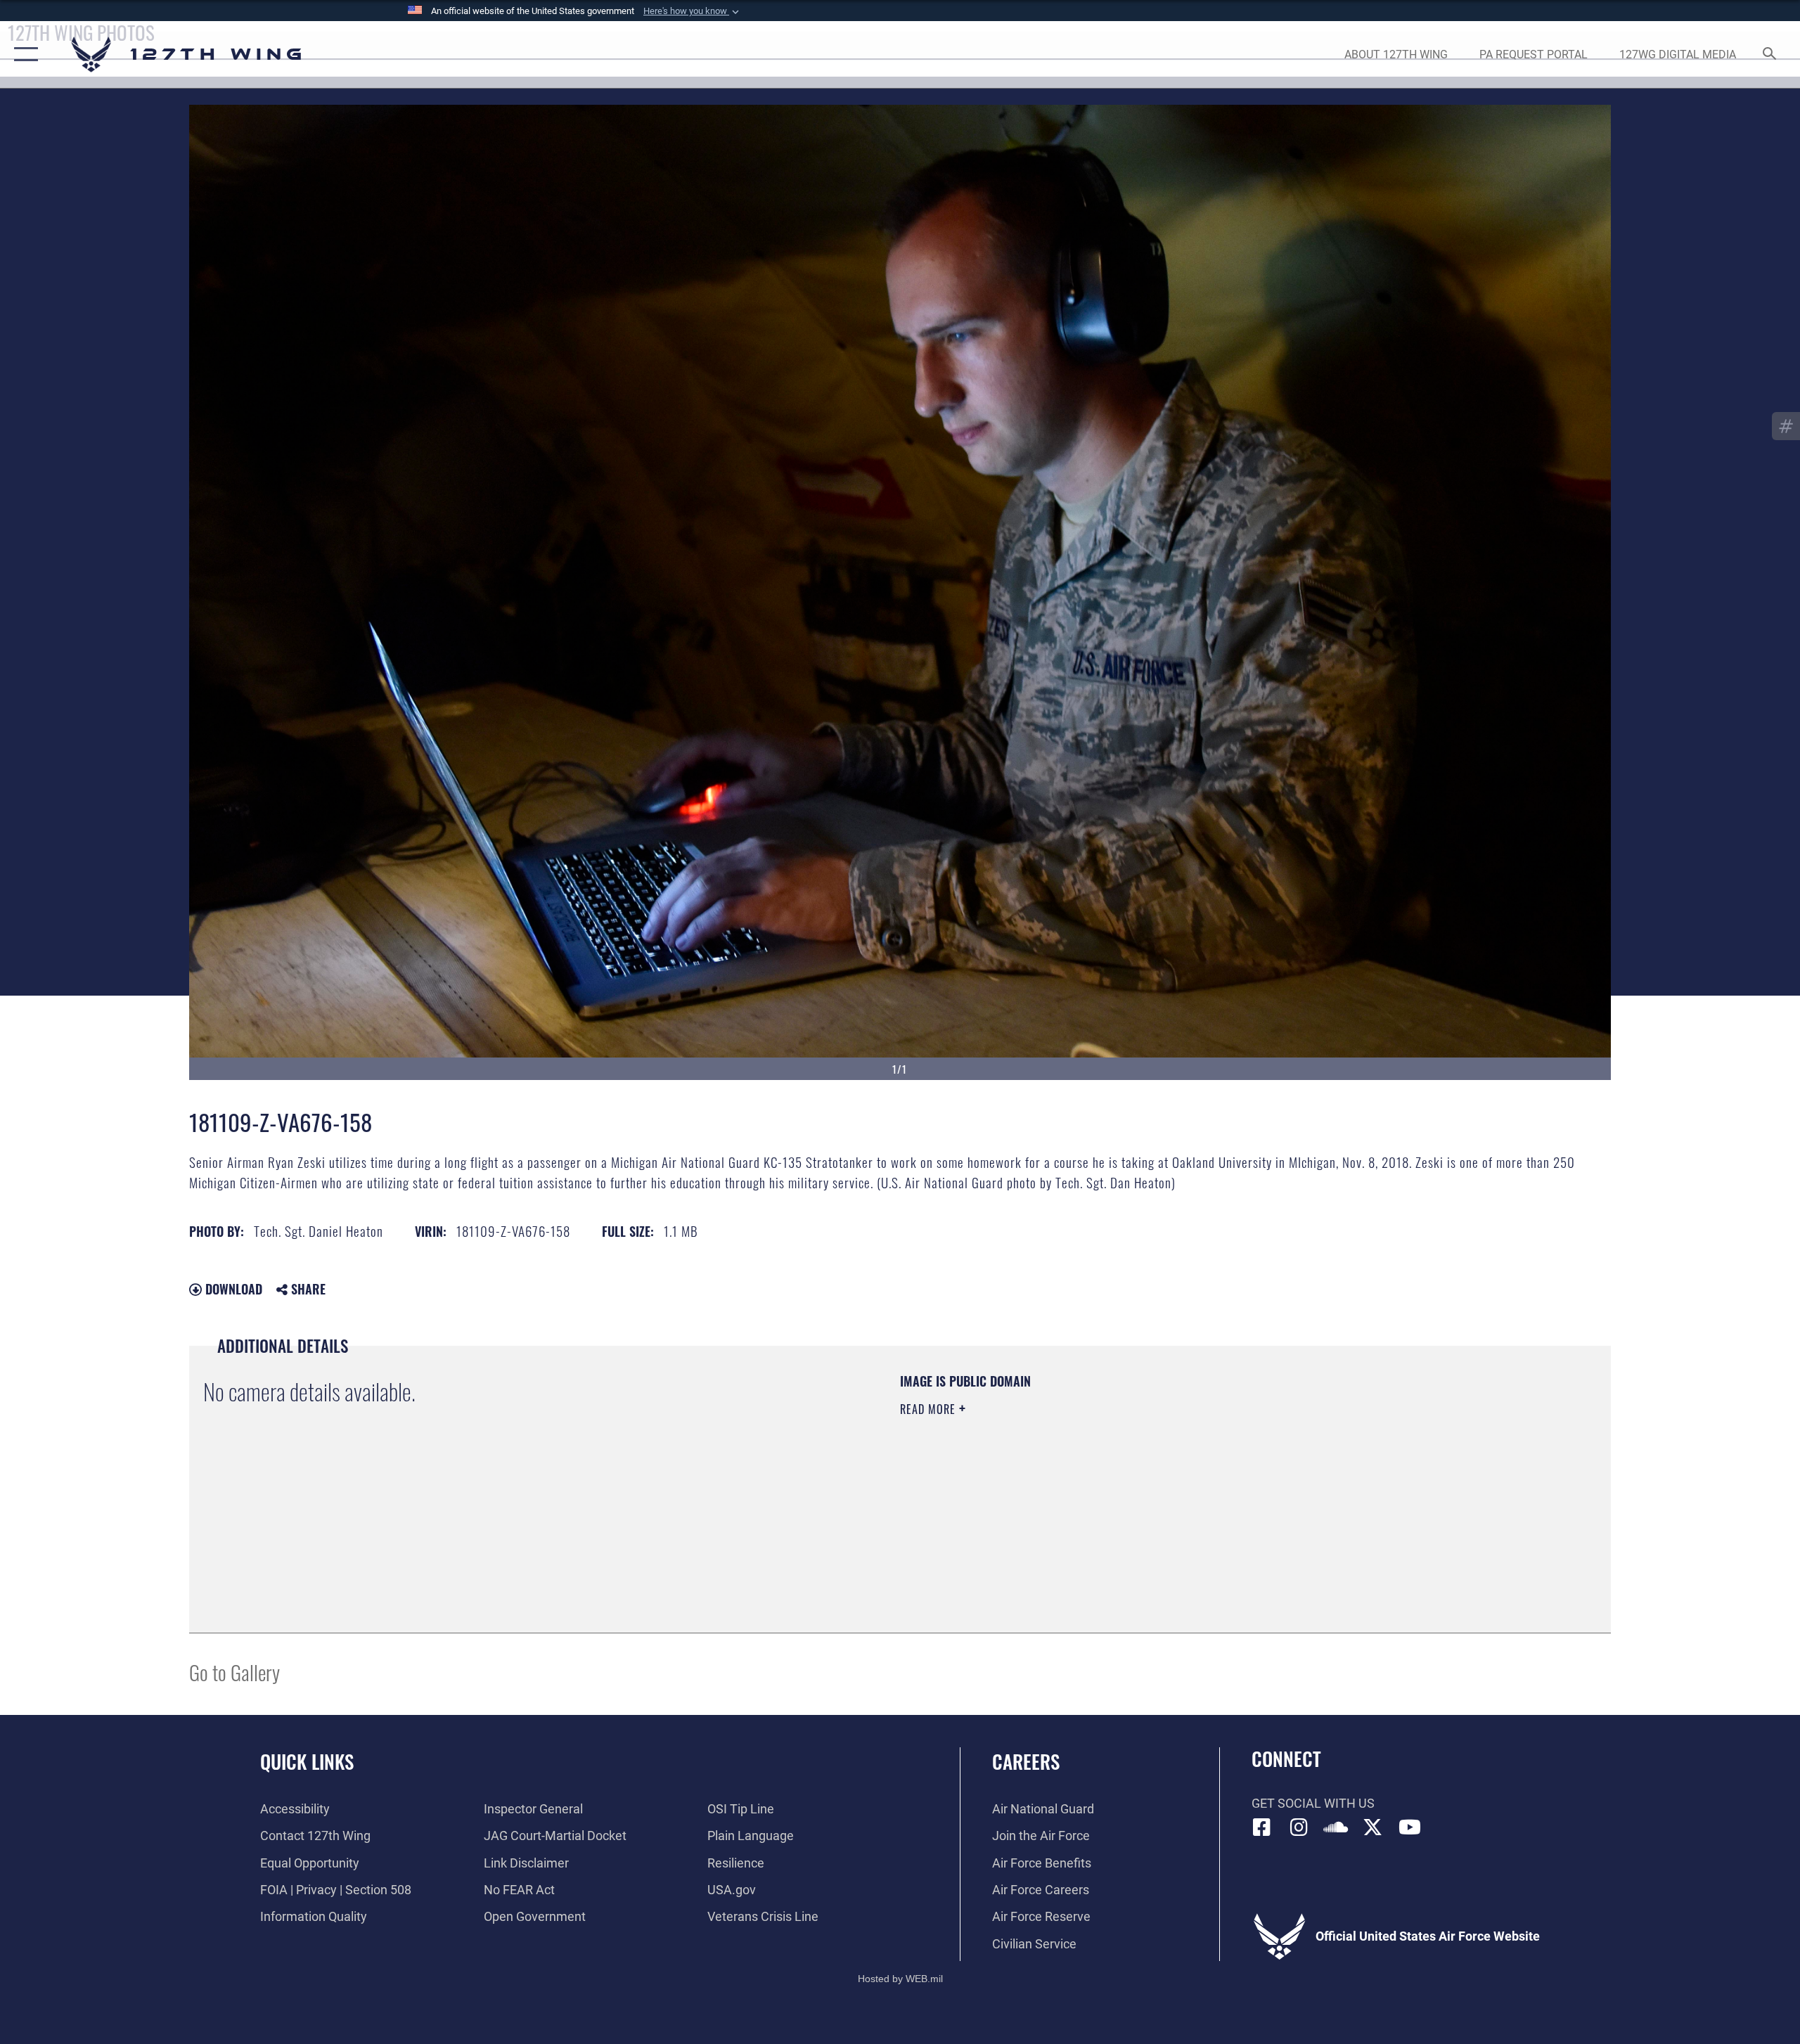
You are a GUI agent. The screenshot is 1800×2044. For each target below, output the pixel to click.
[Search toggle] (1770, 55)
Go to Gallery (234, 1672)
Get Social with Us (1313, 1803)
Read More (930, 1409)
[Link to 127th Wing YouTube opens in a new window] (1410, 1827)
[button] (693, 11)
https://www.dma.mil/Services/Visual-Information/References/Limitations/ (1065, 1479)
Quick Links (307, 1761)
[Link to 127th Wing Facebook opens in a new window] (1262, 1827)
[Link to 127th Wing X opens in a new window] (1372, 1827)
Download (232, 1289)
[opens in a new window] (1299, 1827)
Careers (1026, 1761)
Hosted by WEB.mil (900, 1979)
